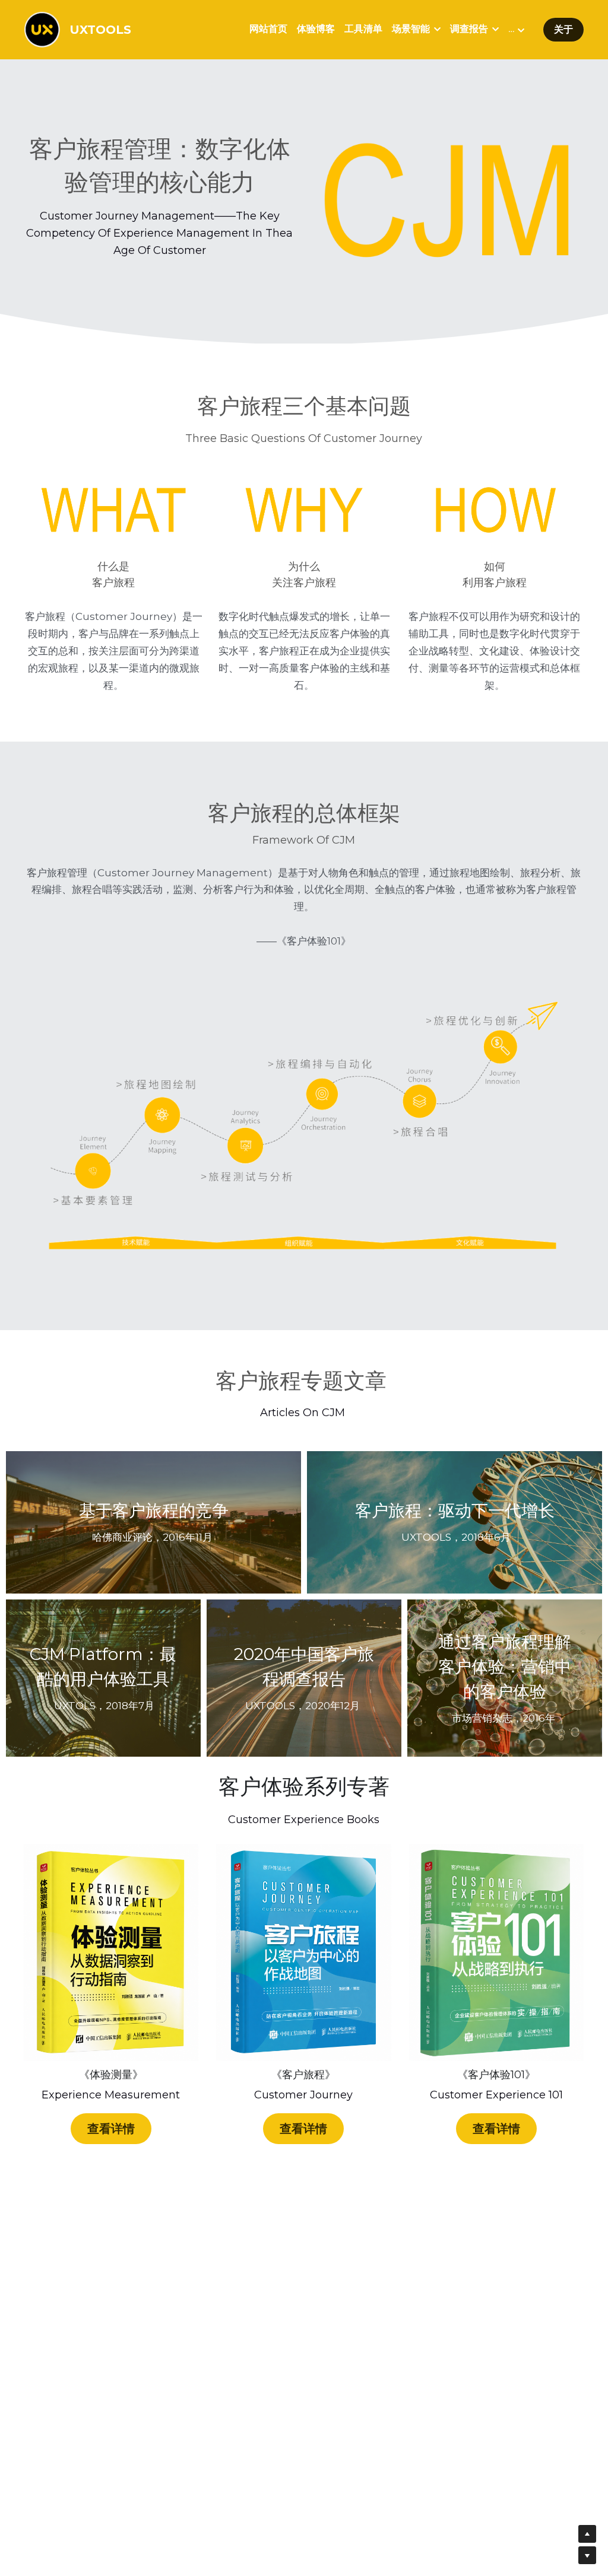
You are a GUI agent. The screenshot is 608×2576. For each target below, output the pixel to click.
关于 (563, 29)
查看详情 (111, 2129)
